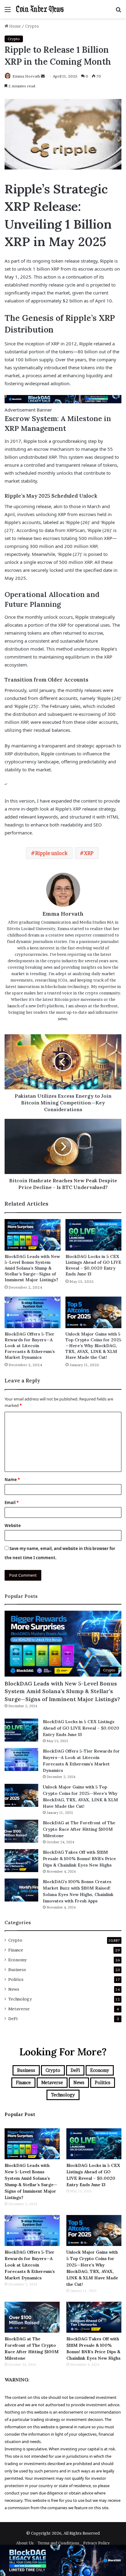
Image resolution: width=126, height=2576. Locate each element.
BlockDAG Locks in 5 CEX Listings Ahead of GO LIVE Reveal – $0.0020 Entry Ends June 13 (93, 1265)
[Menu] (8, 11)
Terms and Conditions (58, 2543)
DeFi (13, 2019)
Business (17, 1970)
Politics (16, 1979)
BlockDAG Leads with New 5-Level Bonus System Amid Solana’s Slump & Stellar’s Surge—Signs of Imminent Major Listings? (32, 1268)
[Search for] (118, 11)
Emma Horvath (26, 76)
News (14, 1989)
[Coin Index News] (40, 9)
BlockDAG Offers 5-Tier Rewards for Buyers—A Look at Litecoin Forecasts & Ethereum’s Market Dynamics (30, 1346)
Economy (17, 1960)
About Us (25, 2543)
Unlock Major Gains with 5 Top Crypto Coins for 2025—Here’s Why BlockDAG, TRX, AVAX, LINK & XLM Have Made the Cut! (93, 1346)
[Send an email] (43, 76)
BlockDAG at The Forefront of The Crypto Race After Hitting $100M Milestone (79, 1829)
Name (12, 1480)
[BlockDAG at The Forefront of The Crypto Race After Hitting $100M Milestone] (21, 1831)
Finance (16, 1950)
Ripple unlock (51, 853)
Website (13, 1525)
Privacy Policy (96, 2543)
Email (12, 1503)
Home (15, 26)
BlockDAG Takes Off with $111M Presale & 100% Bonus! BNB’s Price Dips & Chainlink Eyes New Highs (79, 1859)
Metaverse (19, 2009)
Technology (20, 1999)
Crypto (32, 26)
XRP (89, 853)
